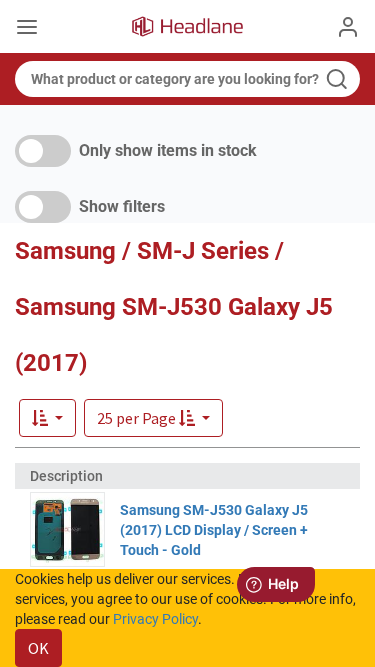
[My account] (348, 27)
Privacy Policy (155, 619)
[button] (153, 418)
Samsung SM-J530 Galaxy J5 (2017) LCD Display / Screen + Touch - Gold (214, 530)
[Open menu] (27, 29)
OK (38, 648)
